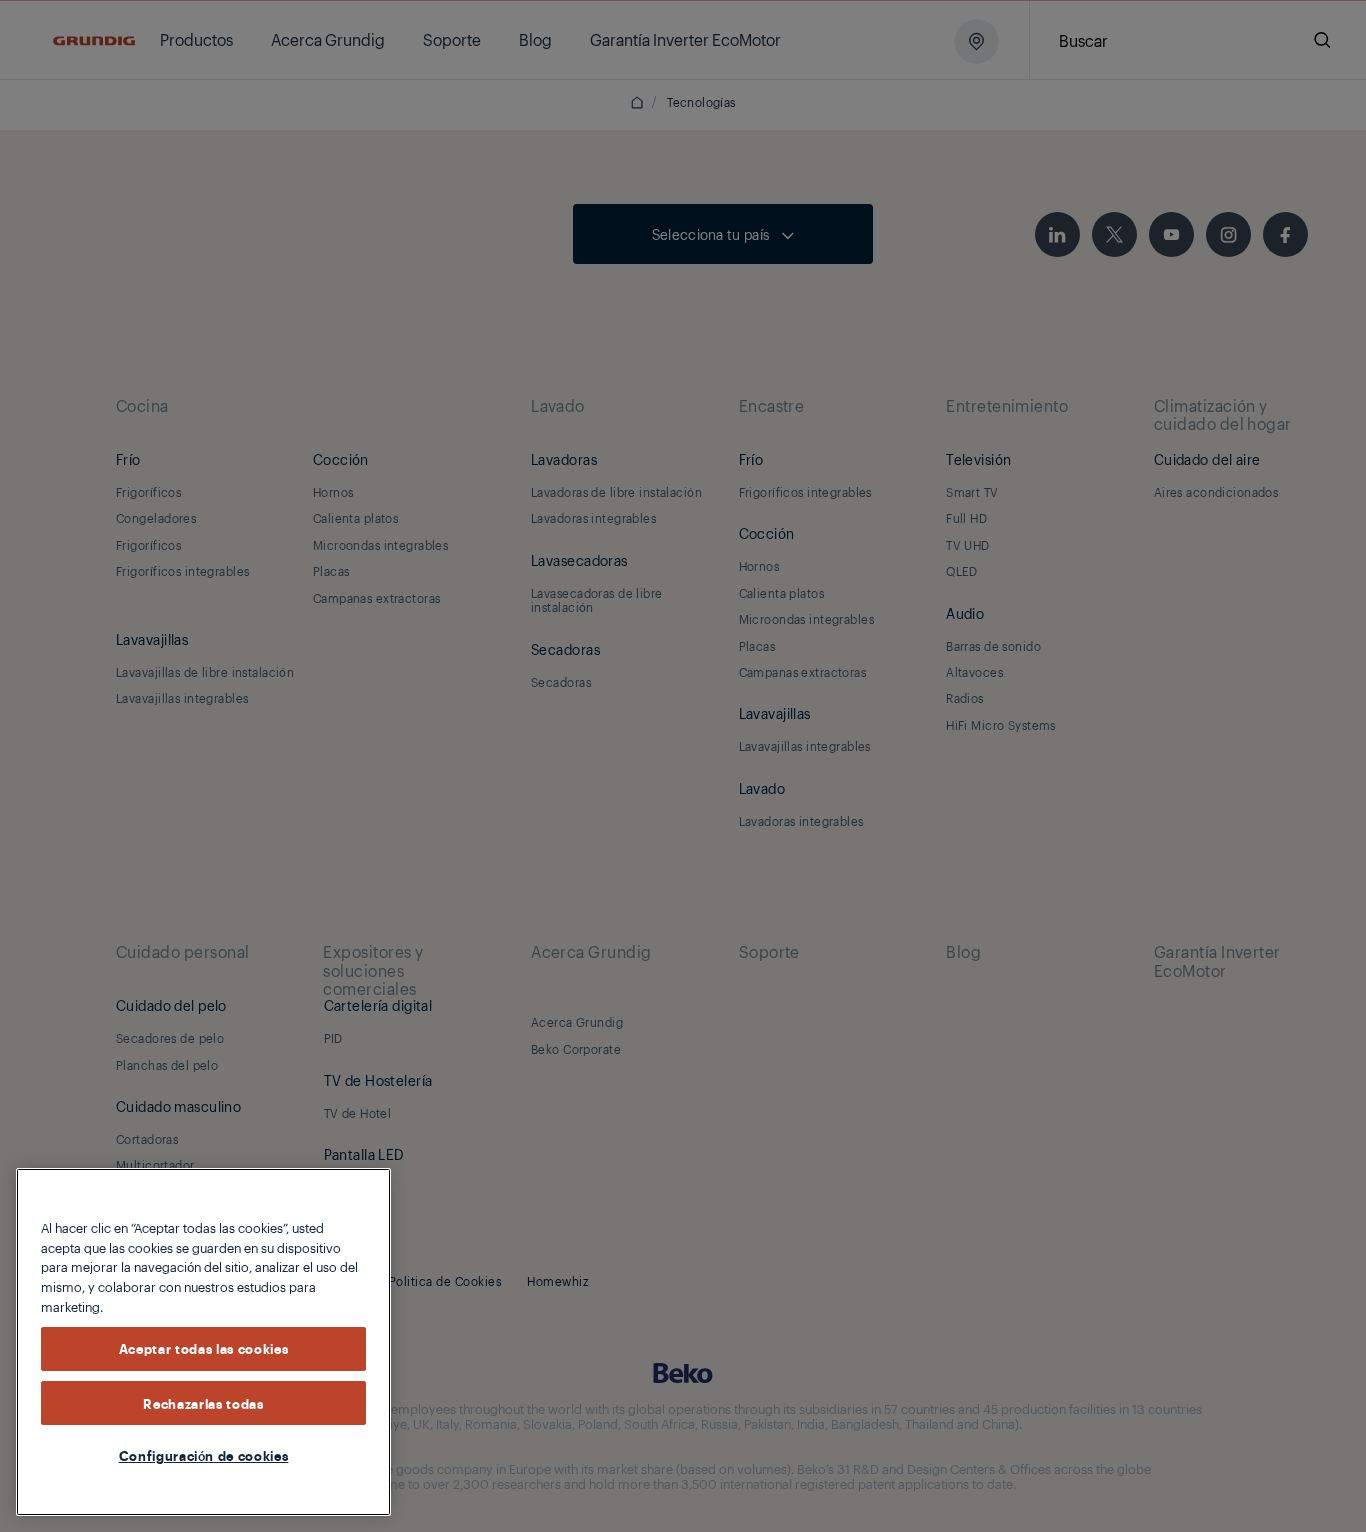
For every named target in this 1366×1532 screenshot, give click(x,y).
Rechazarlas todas (203, 1402)
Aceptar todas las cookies (203, 1348)
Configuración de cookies (204, 1455)
